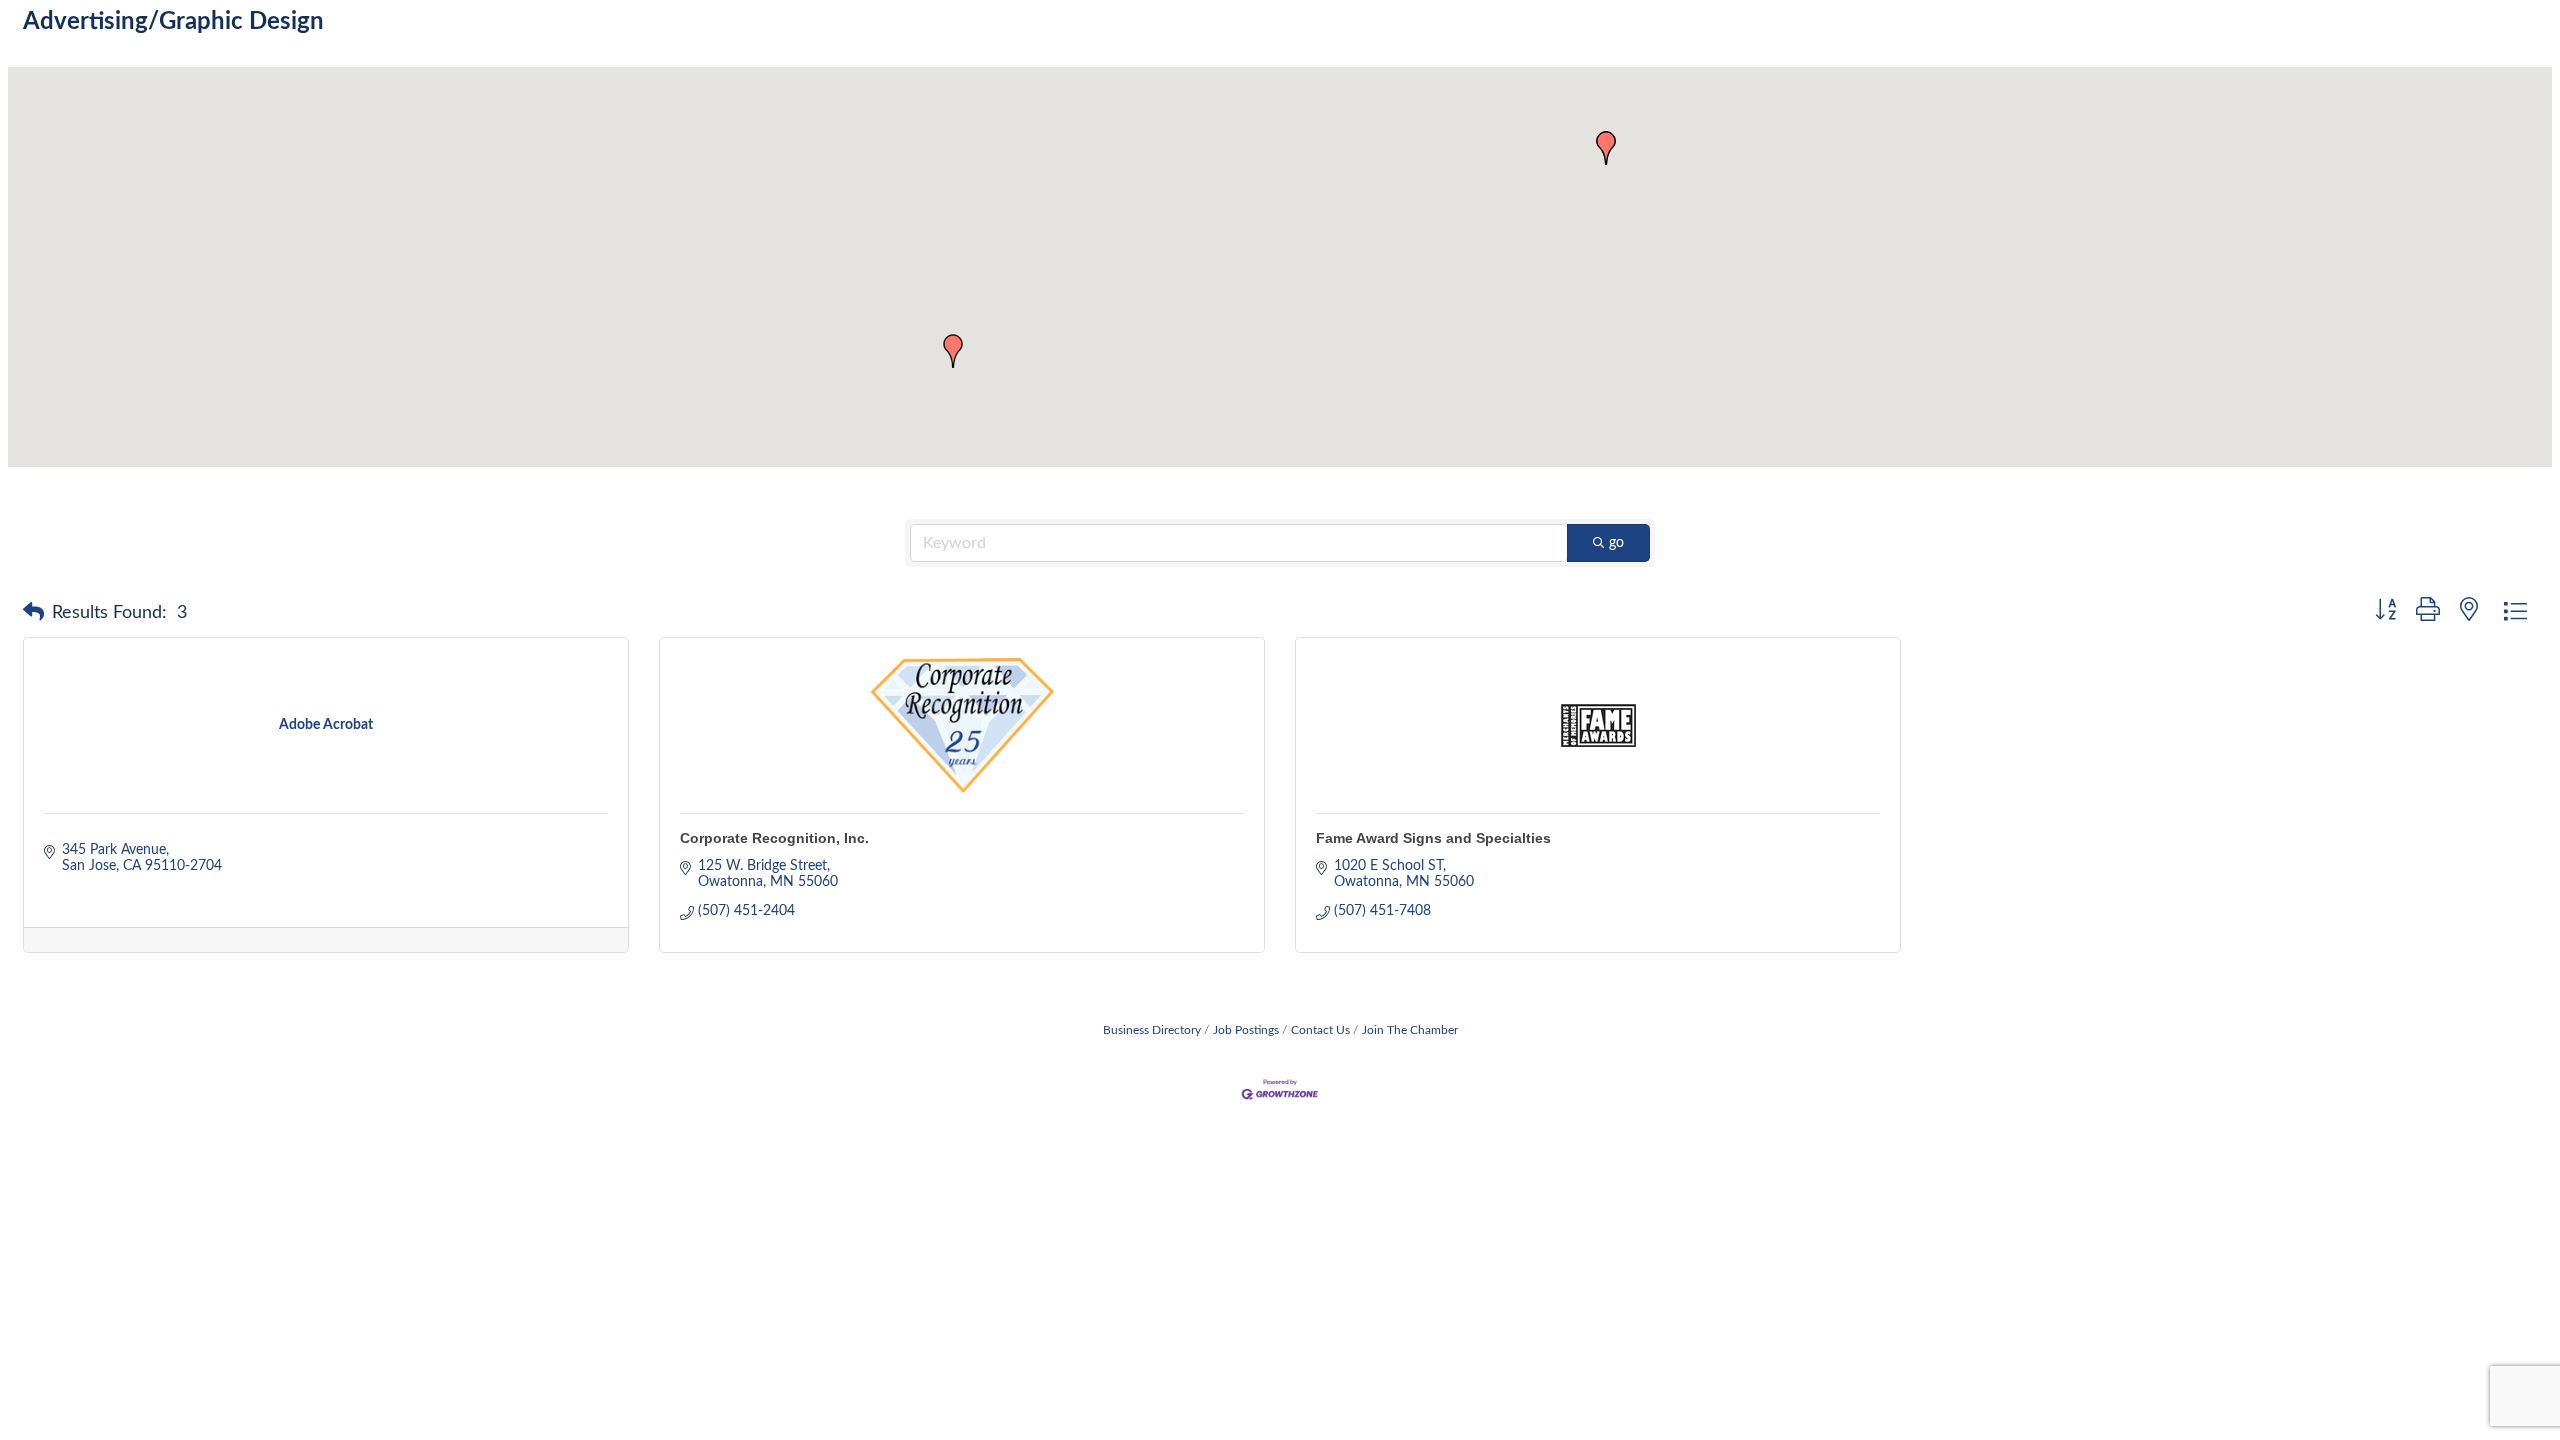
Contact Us (1320, 1030)
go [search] (1616, 543)
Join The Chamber (1410, 1030)
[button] (1606, 148)
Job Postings (1246, 1030)
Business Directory (1152, 1030)
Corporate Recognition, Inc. (774, 838)
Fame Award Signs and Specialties (1433, 838)
